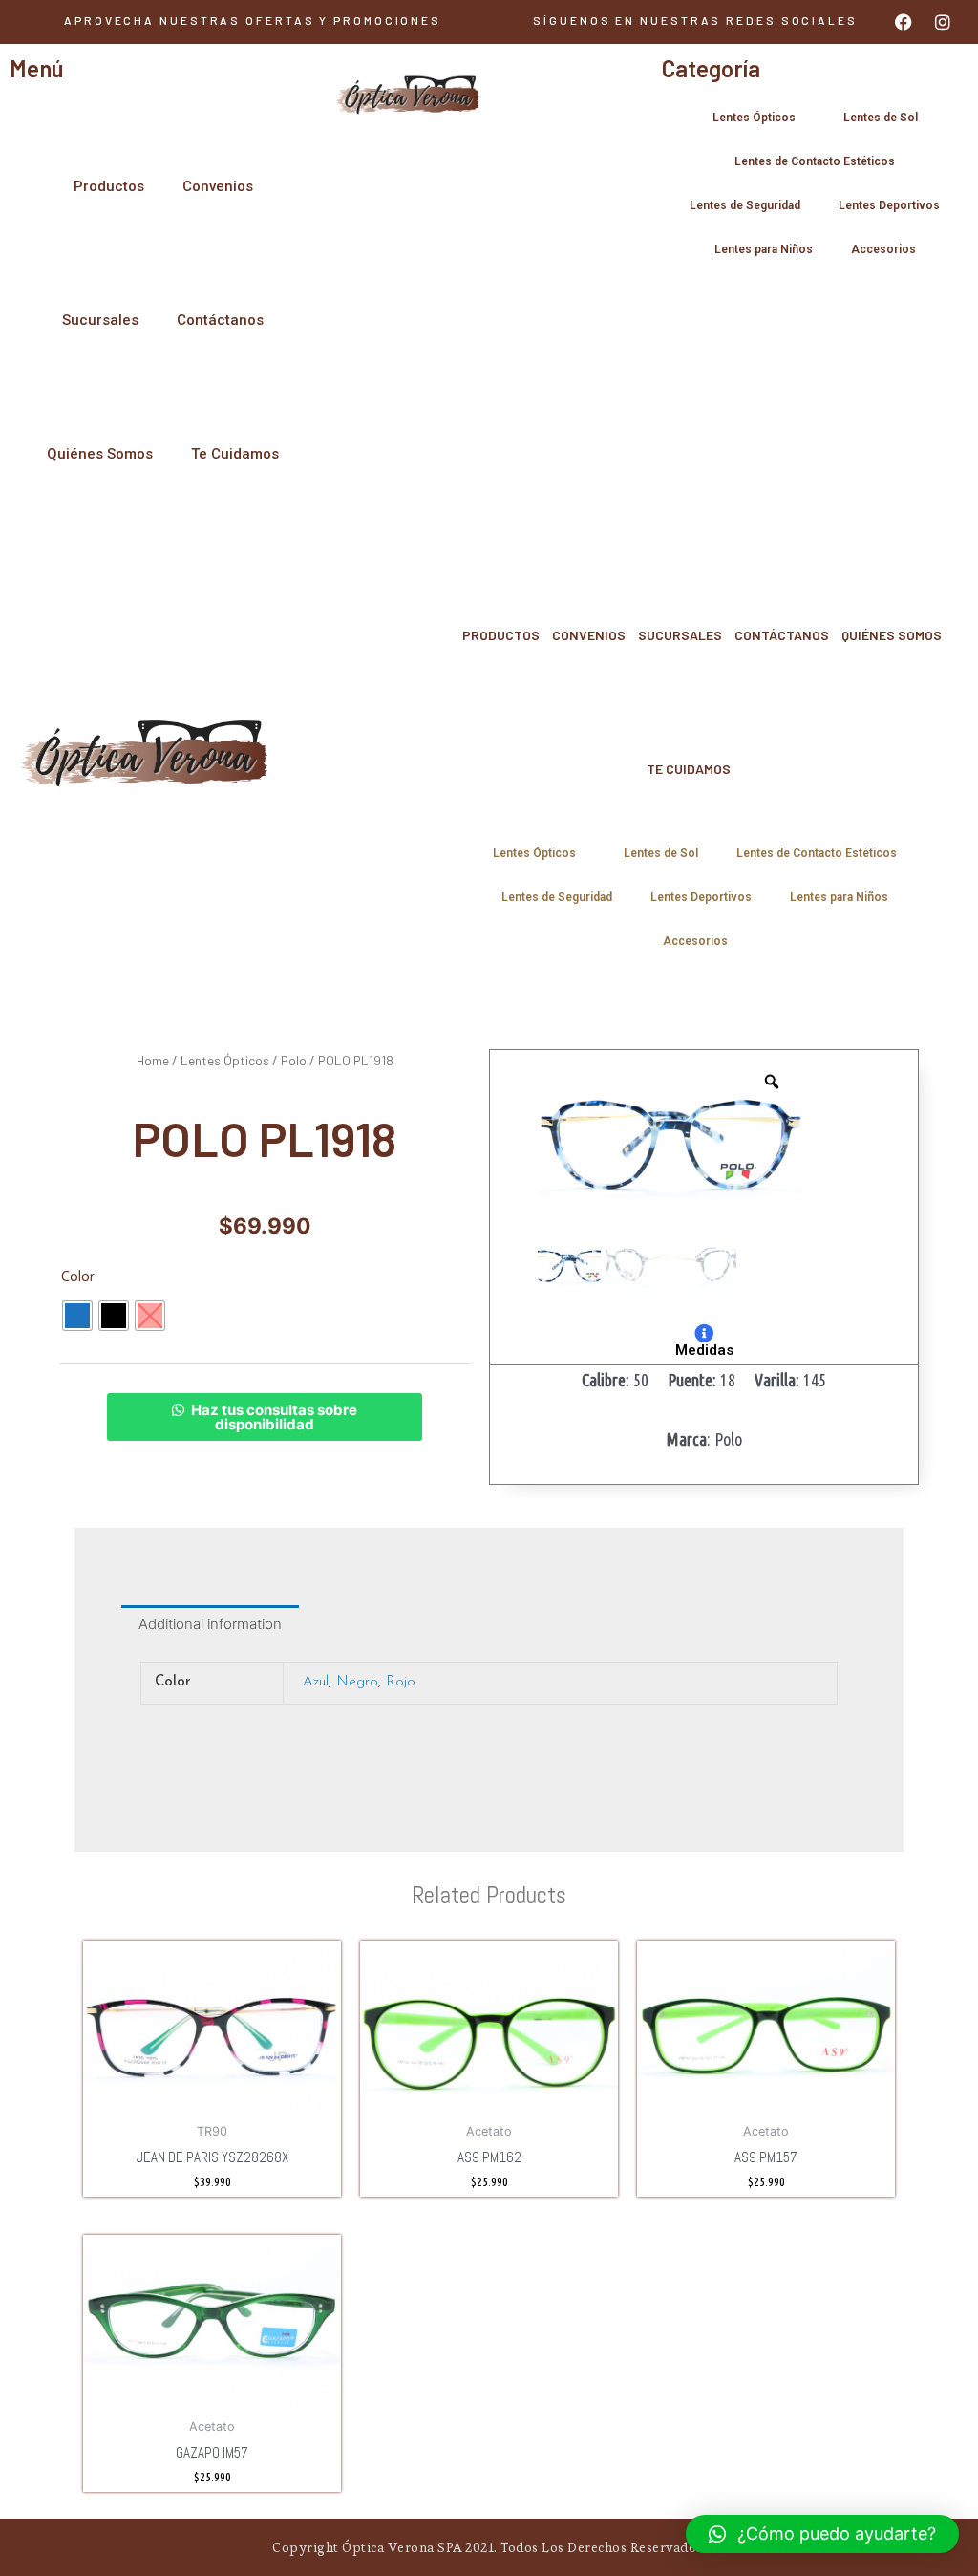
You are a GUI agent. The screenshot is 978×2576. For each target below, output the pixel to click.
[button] (695, 20)
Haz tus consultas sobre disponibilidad (274, 1417)
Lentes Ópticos (754, 118)
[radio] (77, 1316)
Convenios (218, 186)
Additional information (210, 1624)
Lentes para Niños (764, 249)
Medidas (704, 1350)
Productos (109, 186)
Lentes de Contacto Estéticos (815, 161)
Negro (357, 1682)
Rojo (401, 1682)
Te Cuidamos (235, 454)
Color (78, 1277)
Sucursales (100, 320)
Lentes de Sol (881, 118)
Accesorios (883, 249)
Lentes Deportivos (889, 205)
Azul (316, 1682)
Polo (294, 1060)
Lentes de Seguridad (745, 205)
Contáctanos (220, 320)
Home (153, 1060)
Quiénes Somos (100, 454)
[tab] (210, 1624)
